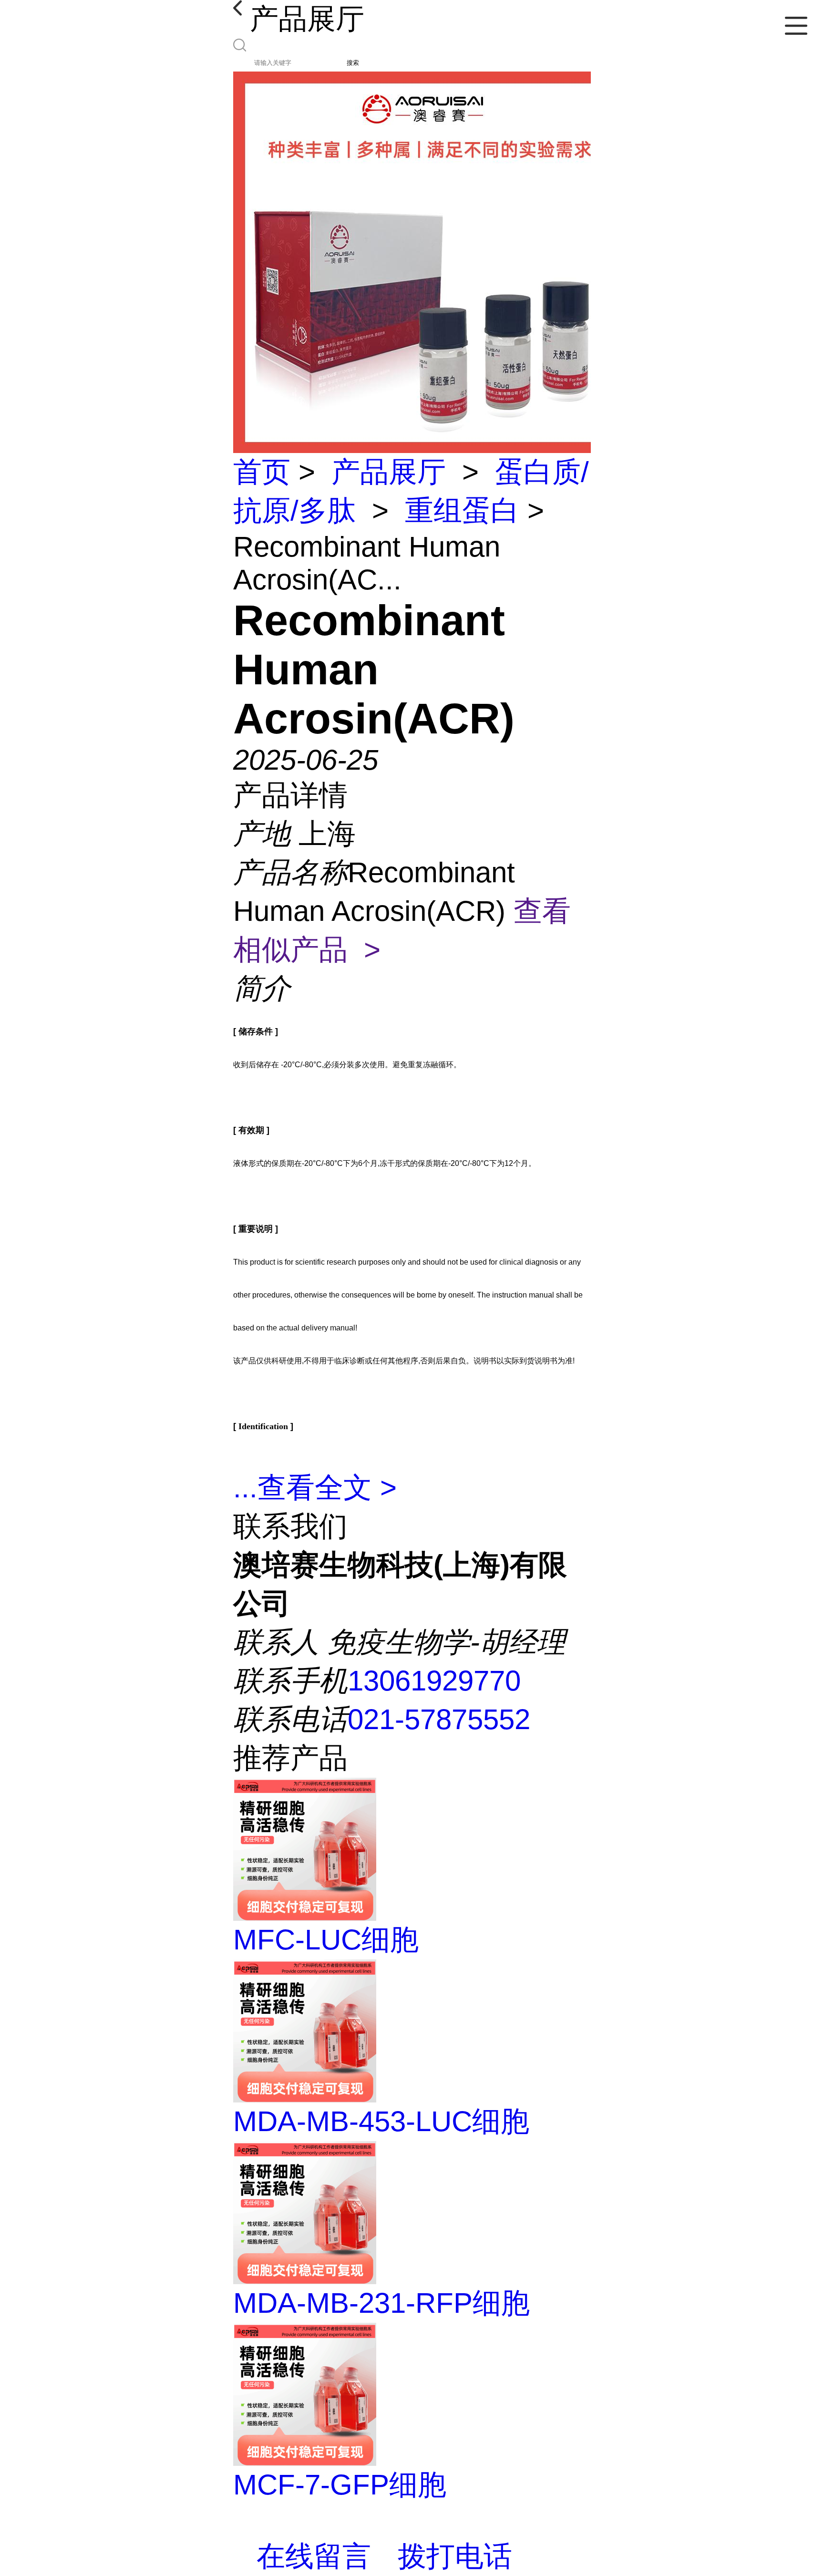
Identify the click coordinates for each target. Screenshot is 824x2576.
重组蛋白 (462, 510)
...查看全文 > (315, 1488)
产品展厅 (389, 472)
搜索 (353, 63)
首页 (262, 472)
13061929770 (434, 1681)
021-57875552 (439, 1719)
